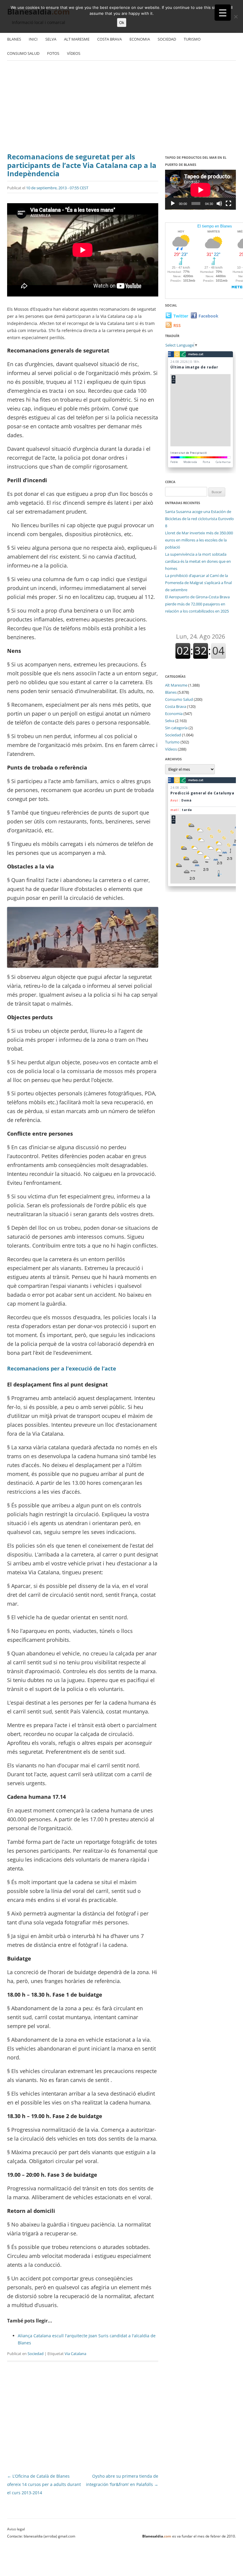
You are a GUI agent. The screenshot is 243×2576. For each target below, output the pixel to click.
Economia (140, 39)
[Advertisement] (121, 108)
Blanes (14, 39)
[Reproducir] (173, 203)
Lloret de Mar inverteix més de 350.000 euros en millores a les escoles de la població (199, 540)
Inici (33, 39)
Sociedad (167, 39)
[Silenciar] (219, 203)
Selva (51, 39)
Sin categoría (176, 728)
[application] (200, 190)
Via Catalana (75, 2354)
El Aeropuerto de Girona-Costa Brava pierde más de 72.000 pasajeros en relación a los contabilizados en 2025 (197, 604)
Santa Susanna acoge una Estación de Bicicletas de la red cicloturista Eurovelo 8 (199, 519)
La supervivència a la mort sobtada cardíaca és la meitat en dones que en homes (198, 561)
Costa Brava (109, 39)
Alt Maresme (77, 39)
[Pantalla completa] (228, 203)
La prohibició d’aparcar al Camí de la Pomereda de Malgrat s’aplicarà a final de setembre (198, 583)
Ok (122, 23)
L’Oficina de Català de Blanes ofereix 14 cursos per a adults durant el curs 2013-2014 (44, 2484)
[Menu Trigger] (223, 13)
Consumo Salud (23, 53)
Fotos (53, 53)
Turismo (192, 39)
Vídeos (74, 53)
